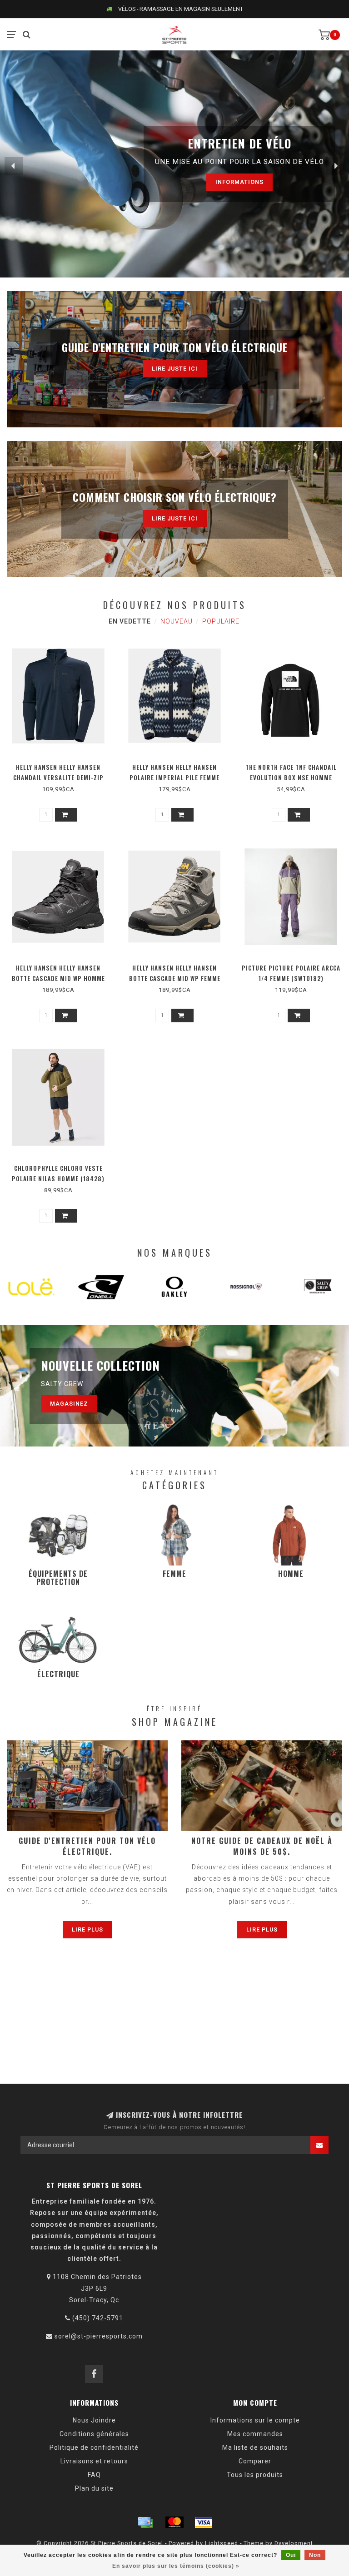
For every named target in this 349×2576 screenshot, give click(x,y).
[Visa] (204, 2522)
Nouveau (177, 621)
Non (315, 2555)
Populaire (221, 621)
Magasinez (69, 1404)
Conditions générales (94, 2434)
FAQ (94, 2475)
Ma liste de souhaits (255, 2447)
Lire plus (87, 1930)
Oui (291, 2555)
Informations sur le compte (255, 2420)
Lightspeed (222, 2543)
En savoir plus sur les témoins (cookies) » (176, 2566)
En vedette (130, 621)
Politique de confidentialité (94, 2447)
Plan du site (94, 2488)
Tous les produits (255, 2475)
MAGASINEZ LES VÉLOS (214, 182)
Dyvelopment (294, 2543)
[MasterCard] (174, 2522)
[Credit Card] (145, 2522)
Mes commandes (255, 2434)
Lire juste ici (175, 369)
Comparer (255, 2461)
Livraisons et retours (94, 2461)
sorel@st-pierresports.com (99, 2336)
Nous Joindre (94, 2420)
